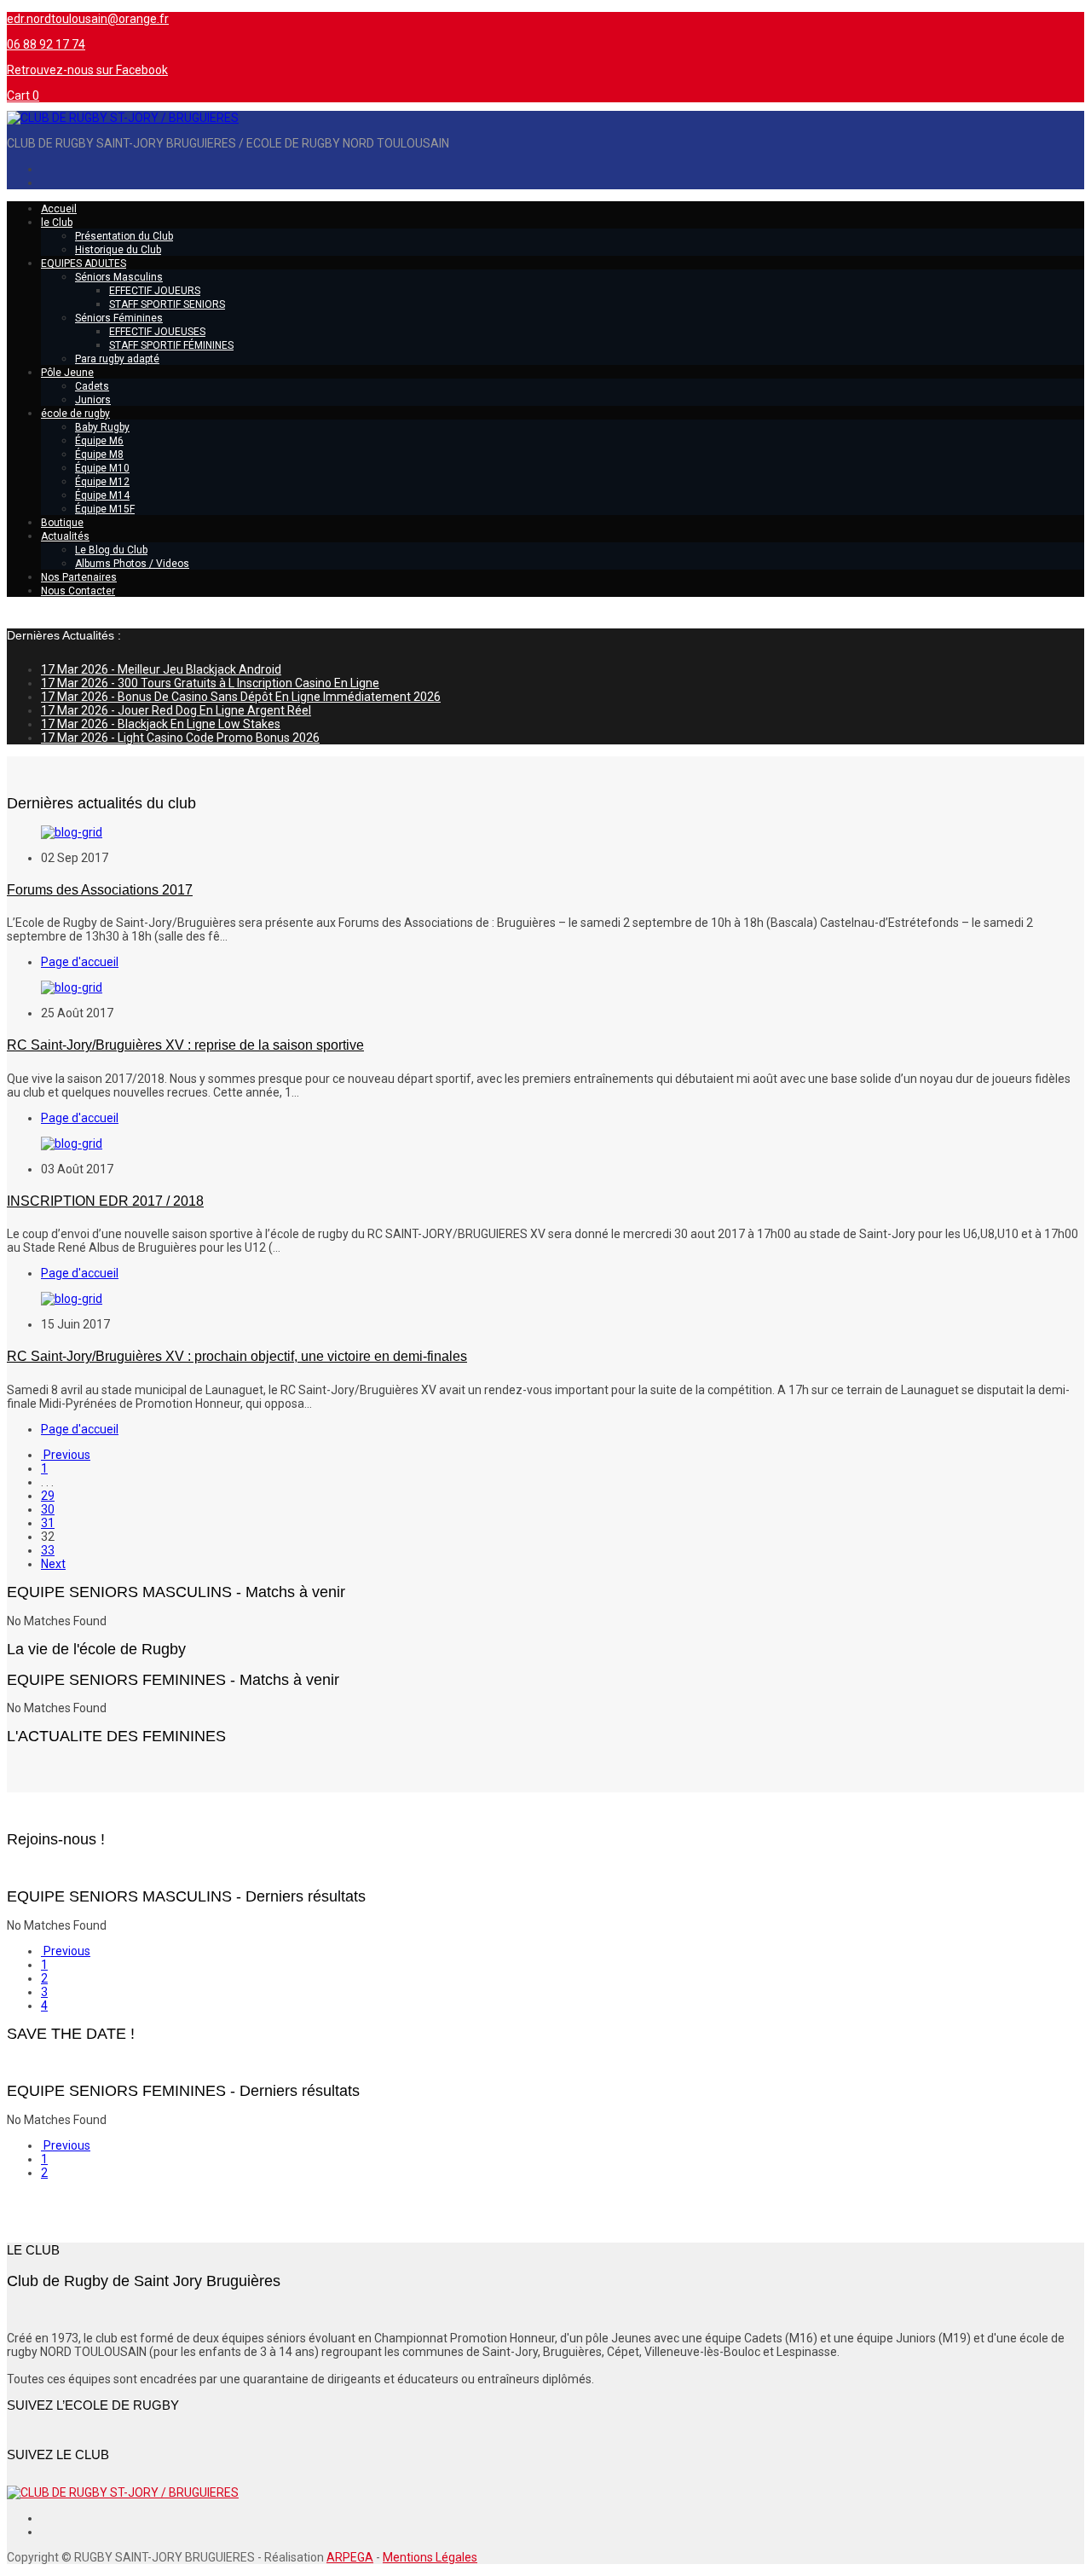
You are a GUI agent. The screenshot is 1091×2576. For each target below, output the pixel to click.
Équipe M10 (102, 468)
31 (48, 1523)
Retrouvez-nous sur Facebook (87, 70)
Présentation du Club (124, 236)
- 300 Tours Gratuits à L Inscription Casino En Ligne (210, 683)
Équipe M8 (99, 454)
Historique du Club (118, 250)
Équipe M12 (102, 482)
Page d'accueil (80, 962)
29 (48, 1496)
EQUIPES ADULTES (84, 263)
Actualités (65, 536)
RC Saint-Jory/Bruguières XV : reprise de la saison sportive (185, 1045)
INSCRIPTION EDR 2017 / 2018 (105, 1201)
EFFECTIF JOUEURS (155, 291)
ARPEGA (350, 2557)
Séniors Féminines (119, 318)
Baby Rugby (102, 427)
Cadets (92, 386)
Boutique (62, 523)
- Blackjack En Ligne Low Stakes (161, 724)
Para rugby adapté (117, 359)
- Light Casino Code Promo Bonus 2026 (180, 738)
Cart (23, 96)
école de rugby (75, 414)
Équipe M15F (105, 509)
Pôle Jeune (67, 373)
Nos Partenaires (79, 577)
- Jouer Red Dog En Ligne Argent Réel (176, 710)
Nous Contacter (78, 591)
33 (48, 1550)
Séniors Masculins (119, 277)
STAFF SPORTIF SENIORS (167, 304)
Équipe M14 (102, 495)
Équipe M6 (99, 441)
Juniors (93, 400)
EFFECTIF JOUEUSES (157, 332)
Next (53, 1564)
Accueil (59, 209)
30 (48, 1509)
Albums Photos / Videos (132, 564)
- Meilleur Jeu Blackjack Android (161, 669)
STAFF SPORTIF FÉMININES (171, 345)
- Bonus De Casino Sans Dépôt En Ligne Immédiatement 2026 (241, 697)
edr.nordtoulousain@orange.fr (88, 19)
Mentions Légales (430, 2557)
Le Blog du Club (111, 550)
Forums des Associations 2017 (100, 890)
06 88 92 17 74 (46, 44)
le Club (57, 223)
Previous (66, 1455)
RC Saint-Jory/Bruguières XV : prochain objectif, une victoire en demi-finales (237, 1356)
